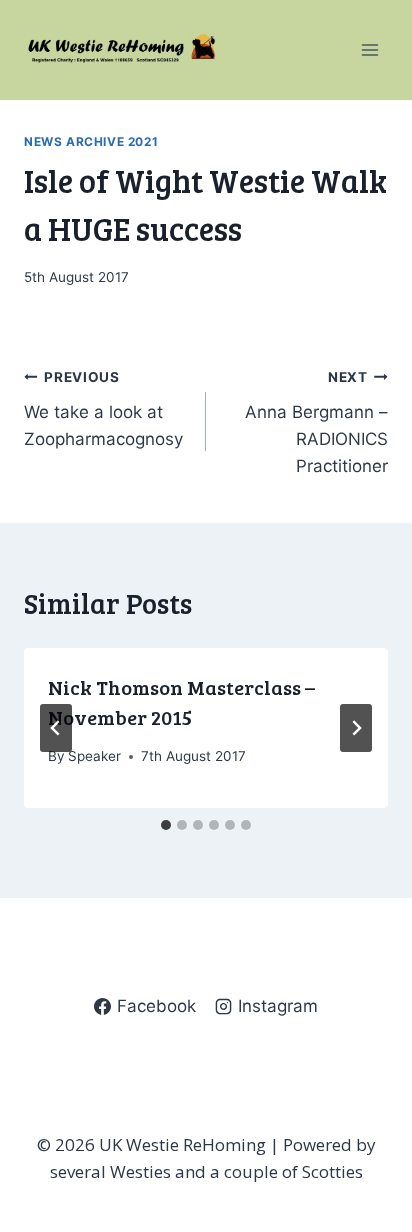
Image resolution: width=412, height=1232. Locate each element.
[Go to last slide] (56, 728)
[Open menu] (369, 49)
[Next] (356, 728)
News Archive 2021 (91, 141)
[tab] (166, 825)
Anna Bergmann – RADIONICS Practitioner (316, 422)
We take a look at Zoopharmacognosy (103, 409)
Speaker (94, 756)
